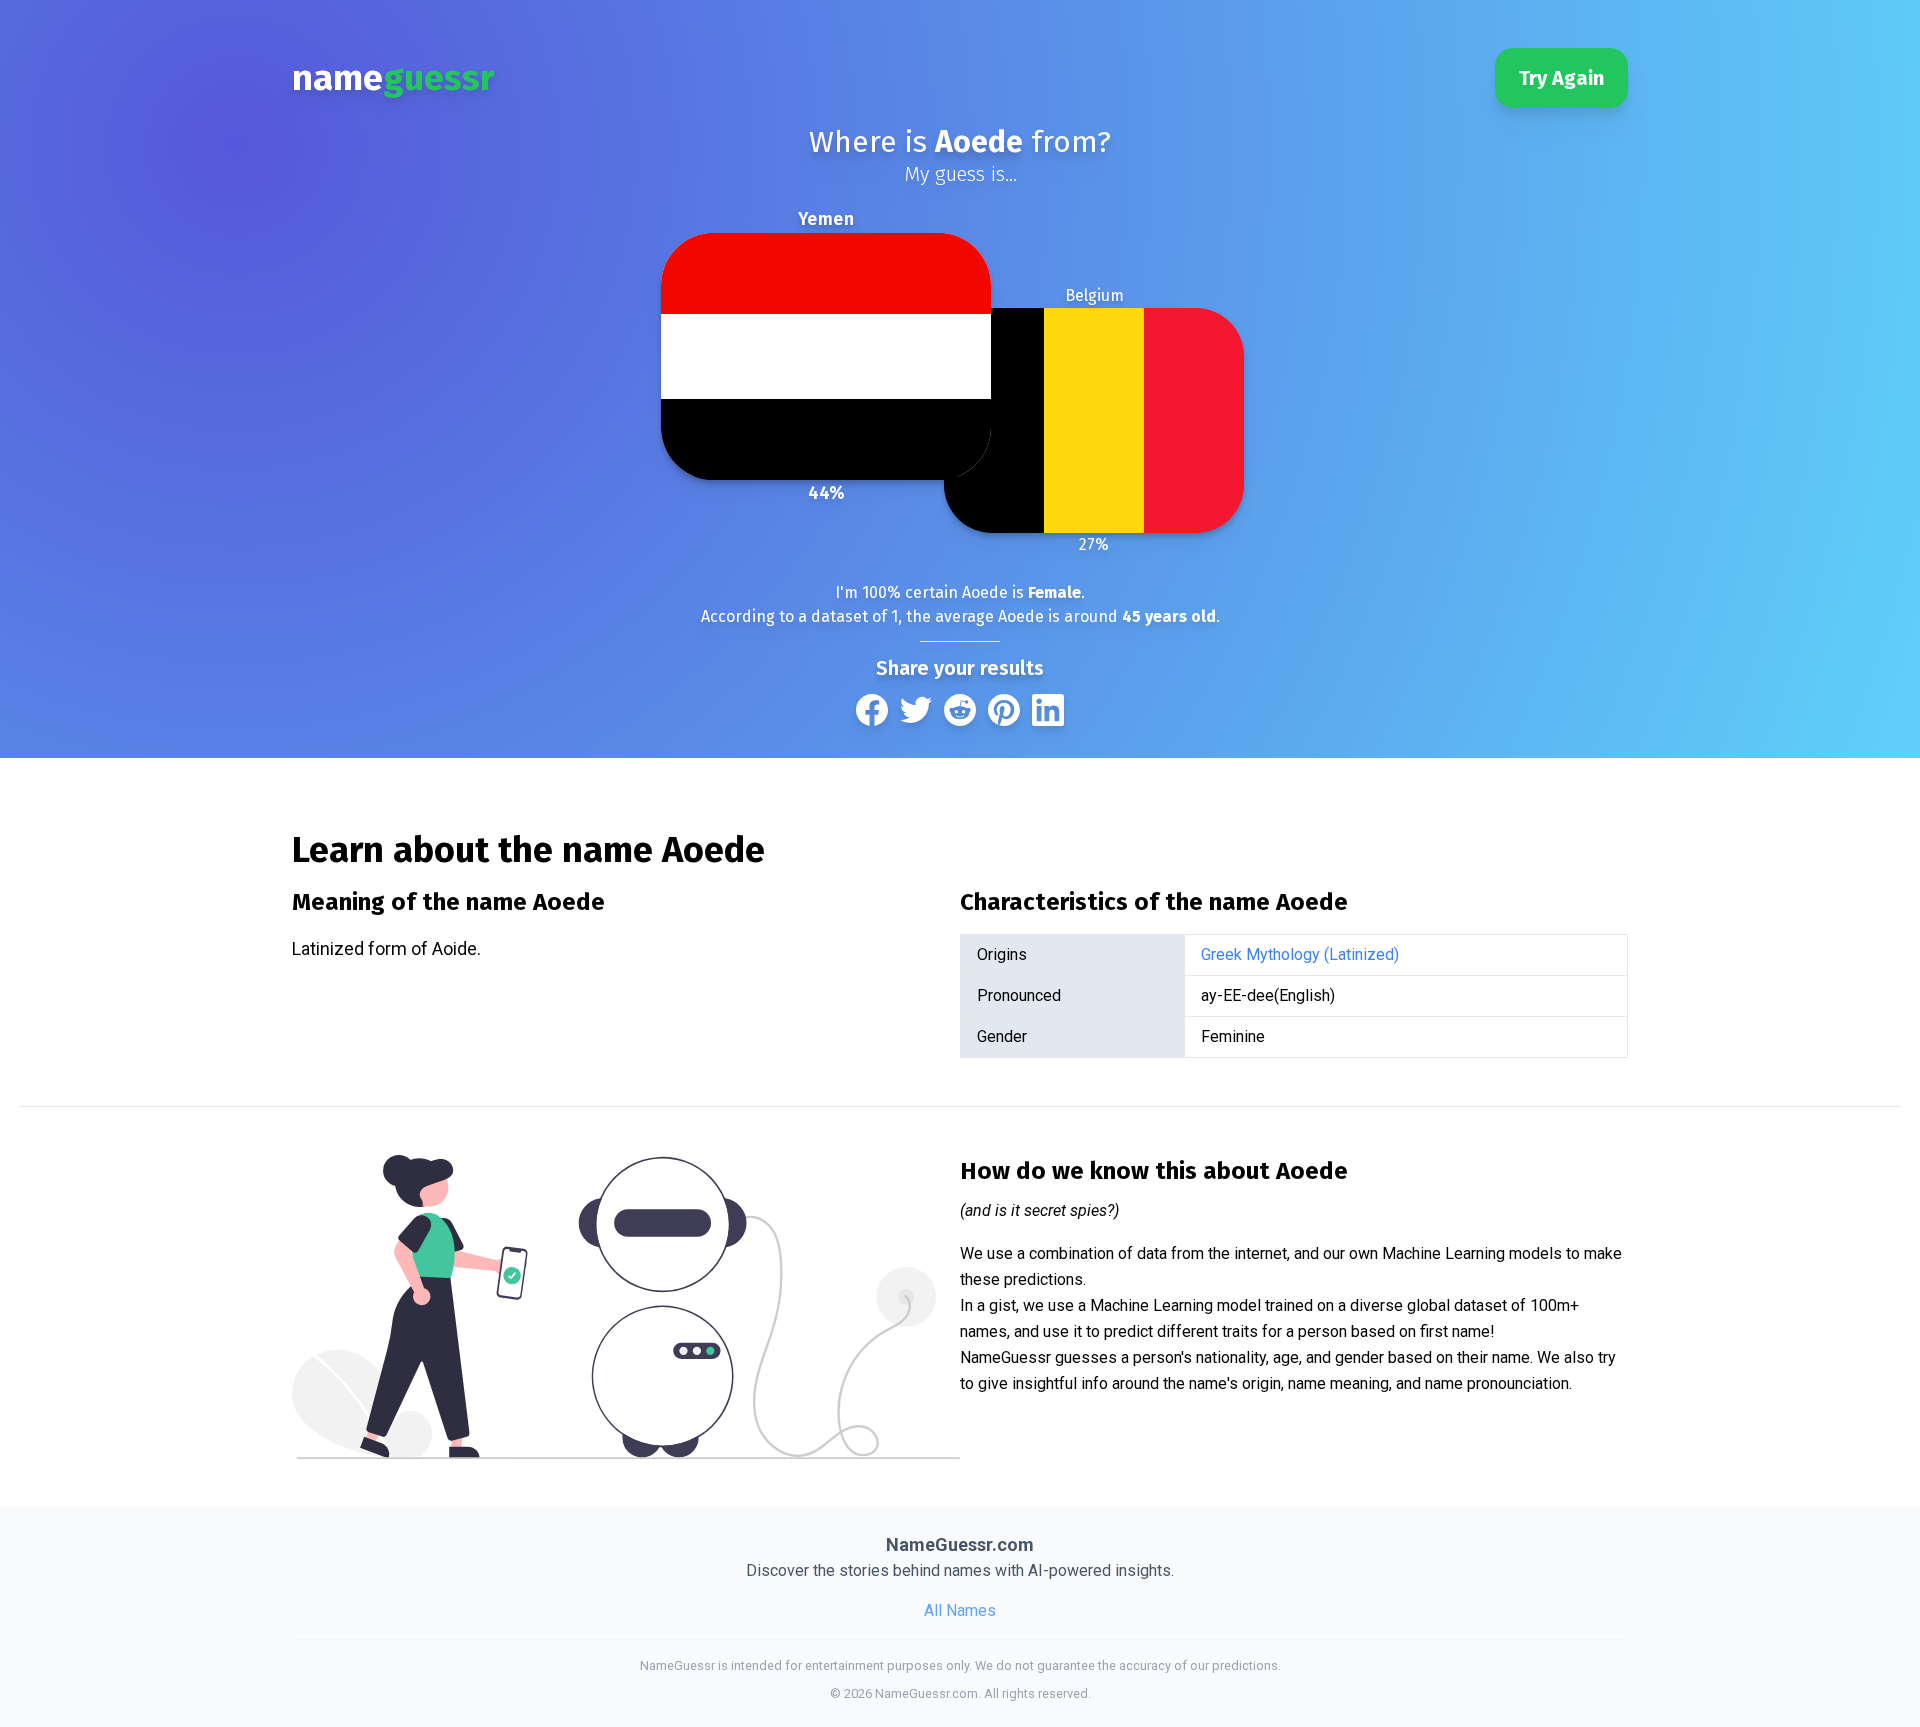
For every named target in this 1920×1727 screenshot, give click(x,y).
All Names (960, 1610)
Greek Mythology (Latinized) (1300, 954)
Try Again (1561, 78)
